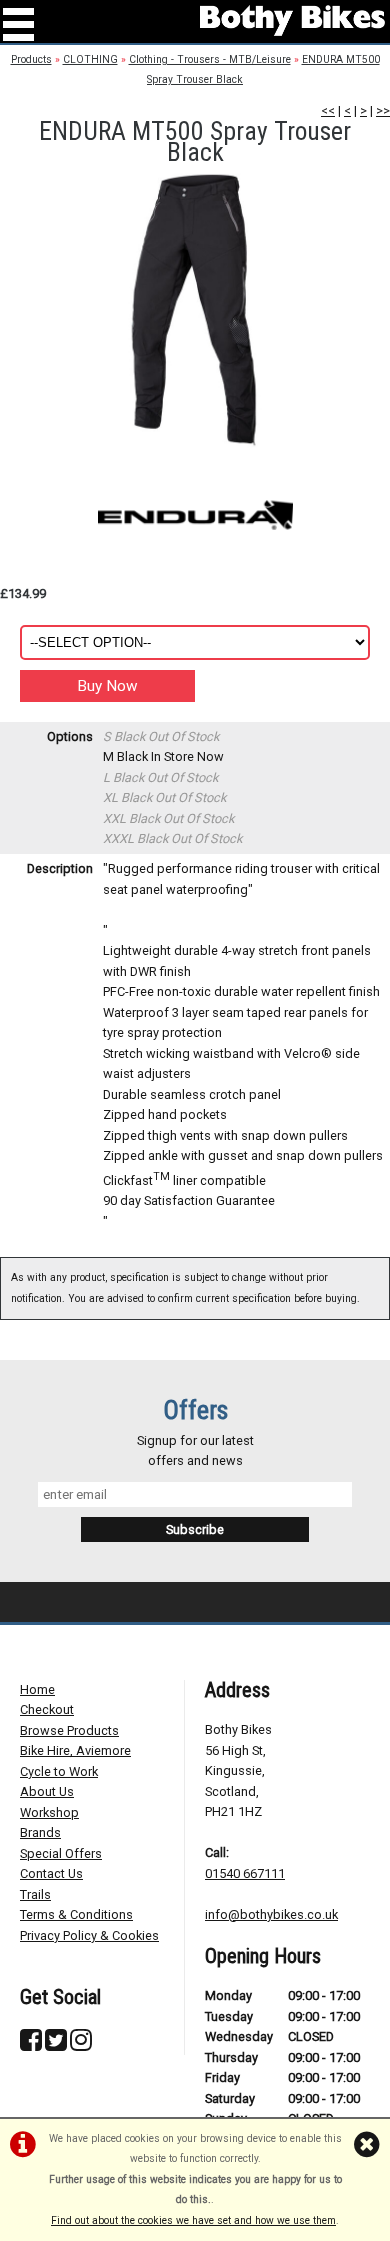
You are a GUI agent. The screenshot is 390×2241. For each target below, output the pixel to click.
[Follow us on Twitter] (56, 2044)
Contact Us (51, 1873)
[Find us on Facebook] (31, 2044)
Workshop (49, 1812)
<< (328, 110)
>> (383, 110)
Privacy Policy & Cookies (89, 1935)
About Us (47, 1791)
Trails (35, 1894)
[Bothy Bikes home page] (292, 20)
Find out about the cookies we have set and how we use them (193, 2220)
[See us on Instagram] (81, 2044)
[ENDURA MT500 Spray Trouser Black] (195, 308)
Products (31, 59)
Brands (40, 1832)
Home (37, 1689)
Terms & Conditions (76, 1914)
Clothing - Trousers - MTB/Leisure (210, 59)
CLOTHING (90, 59)
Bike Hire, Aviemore (75, 1750)
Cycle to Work (59, 1771)
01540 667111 (245, 1873)
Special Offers (61, 1853)
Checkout (47, 1709)
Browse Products (69, 1730)
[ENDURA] (195, 514)
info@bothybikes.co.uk (271, 1914)
